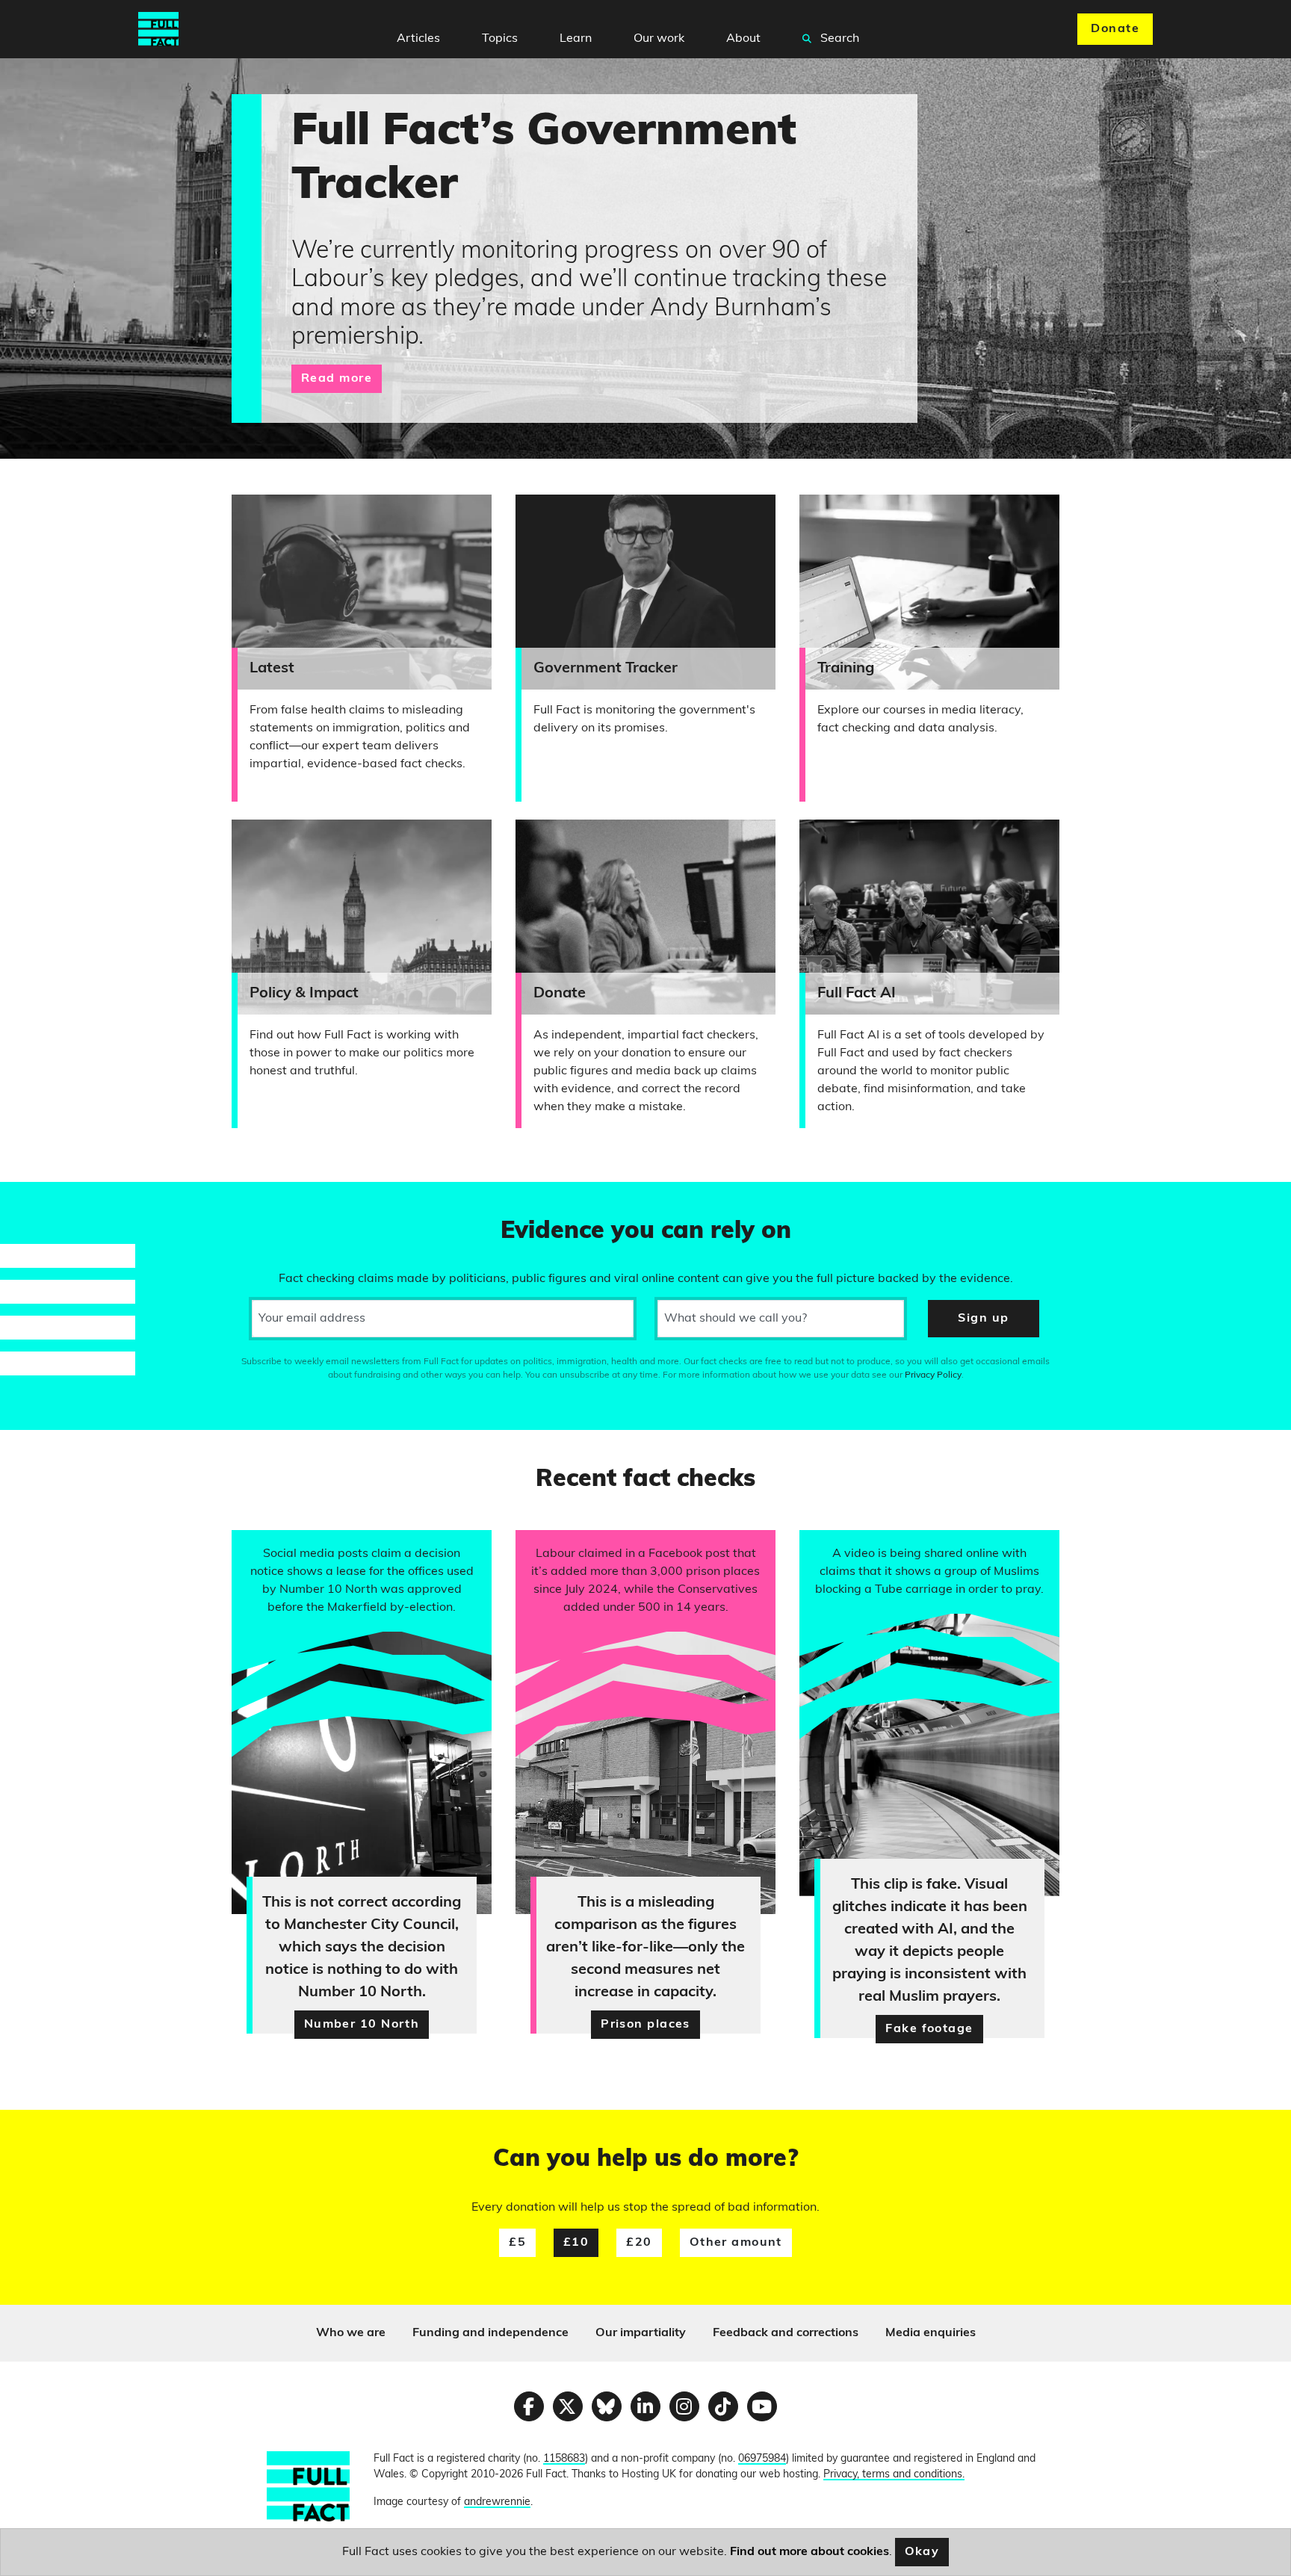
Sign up (983, 1319)
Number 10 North (362, 2025)
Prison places (645, 2025)
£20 (639, 2243)
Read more (337, 379)
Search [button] (838, 39)
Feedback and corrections (786, 2333)
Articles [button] (418, 39)
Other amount (736, 2243)
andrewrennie (497, 2502)
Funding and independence (490, 2333)
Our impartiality (641, 2333)
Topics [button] (500, 39)
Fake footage (929, 2029)
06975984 (762, 2459)
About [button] (743, 39)
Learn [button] (576, 39)
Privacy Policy (933, 1375)
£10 (576, 2243)
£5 (517, 2243)
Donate (1115, 29)
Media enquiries (931, 2333)
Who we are (351, 2333)
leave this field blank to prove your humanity (64, 1200)
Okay (922, 2552)
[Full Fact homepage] (158, 29)
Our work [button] (659, 39)
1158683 (564, 2459)
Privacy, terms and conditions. (894, 2475)
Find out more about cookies (809, 2552)
